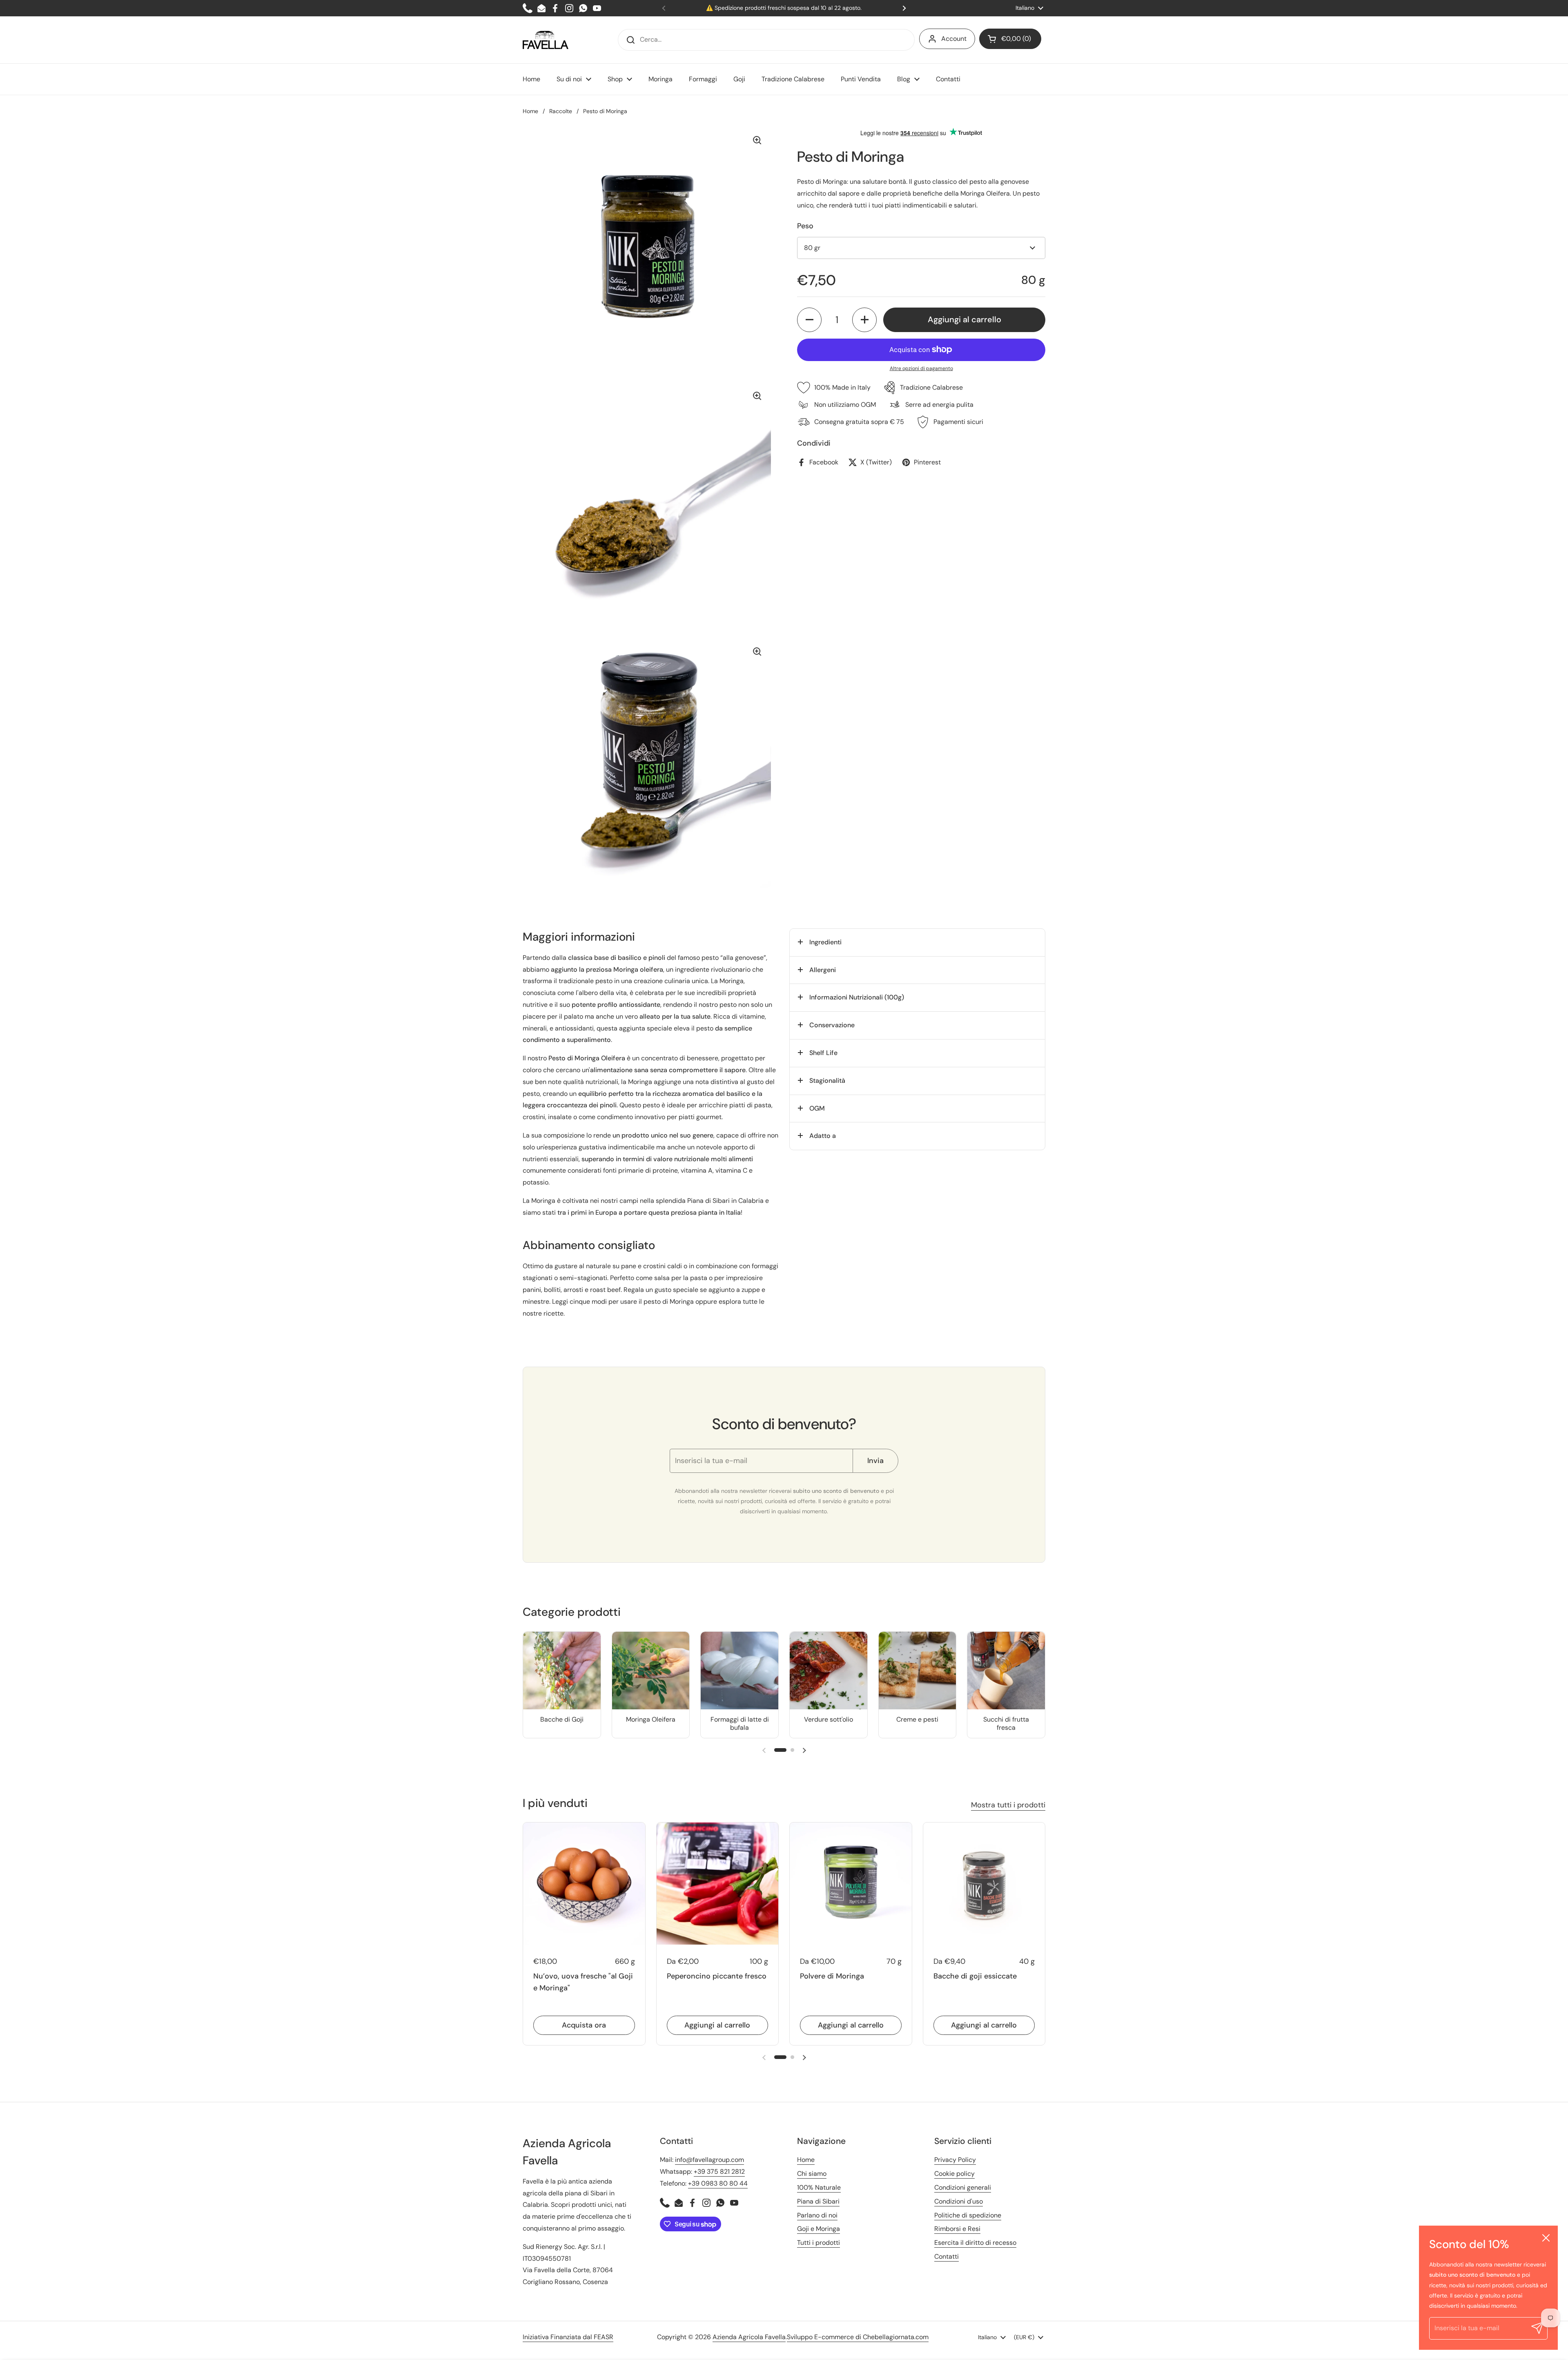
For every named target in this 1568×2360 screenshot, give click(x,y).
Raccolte (561, 111)
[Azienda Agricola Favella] (546, 40)
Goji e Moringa (819, 2229)
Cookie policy (954, 2174)
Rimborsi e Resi (957, 2229)
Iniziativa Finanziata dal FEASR (568, 2337)
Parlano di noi (817, 2215)
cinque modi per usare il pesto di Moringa (632, 1302)
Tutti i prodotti (819, 2243)
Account (954, 39)
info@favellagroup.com (709, 2160)
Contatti (947, 2256)
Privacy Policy (955, 2160)
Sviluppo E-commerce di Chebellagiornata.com (858, 2337)
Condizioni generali (963, 2187)
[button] (1010, 39)
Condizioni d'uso (959, 2201)
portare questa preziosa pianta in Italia (682, 1212)
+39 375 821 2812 (719, 2172)
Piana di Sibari (708, 1201)
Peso (805, 226)
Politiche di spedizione (968, 2215)
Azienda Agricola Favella (749, 2337)
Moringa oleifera (638, 969)
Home (530, 111)
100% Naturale (819, 2187)
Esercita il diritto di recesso (975, 2243)
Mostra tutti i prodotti (1008, 1805)
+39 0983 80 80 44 (718, 2183)
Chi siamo (812, 2174)
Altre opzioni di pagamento (921, 368)
